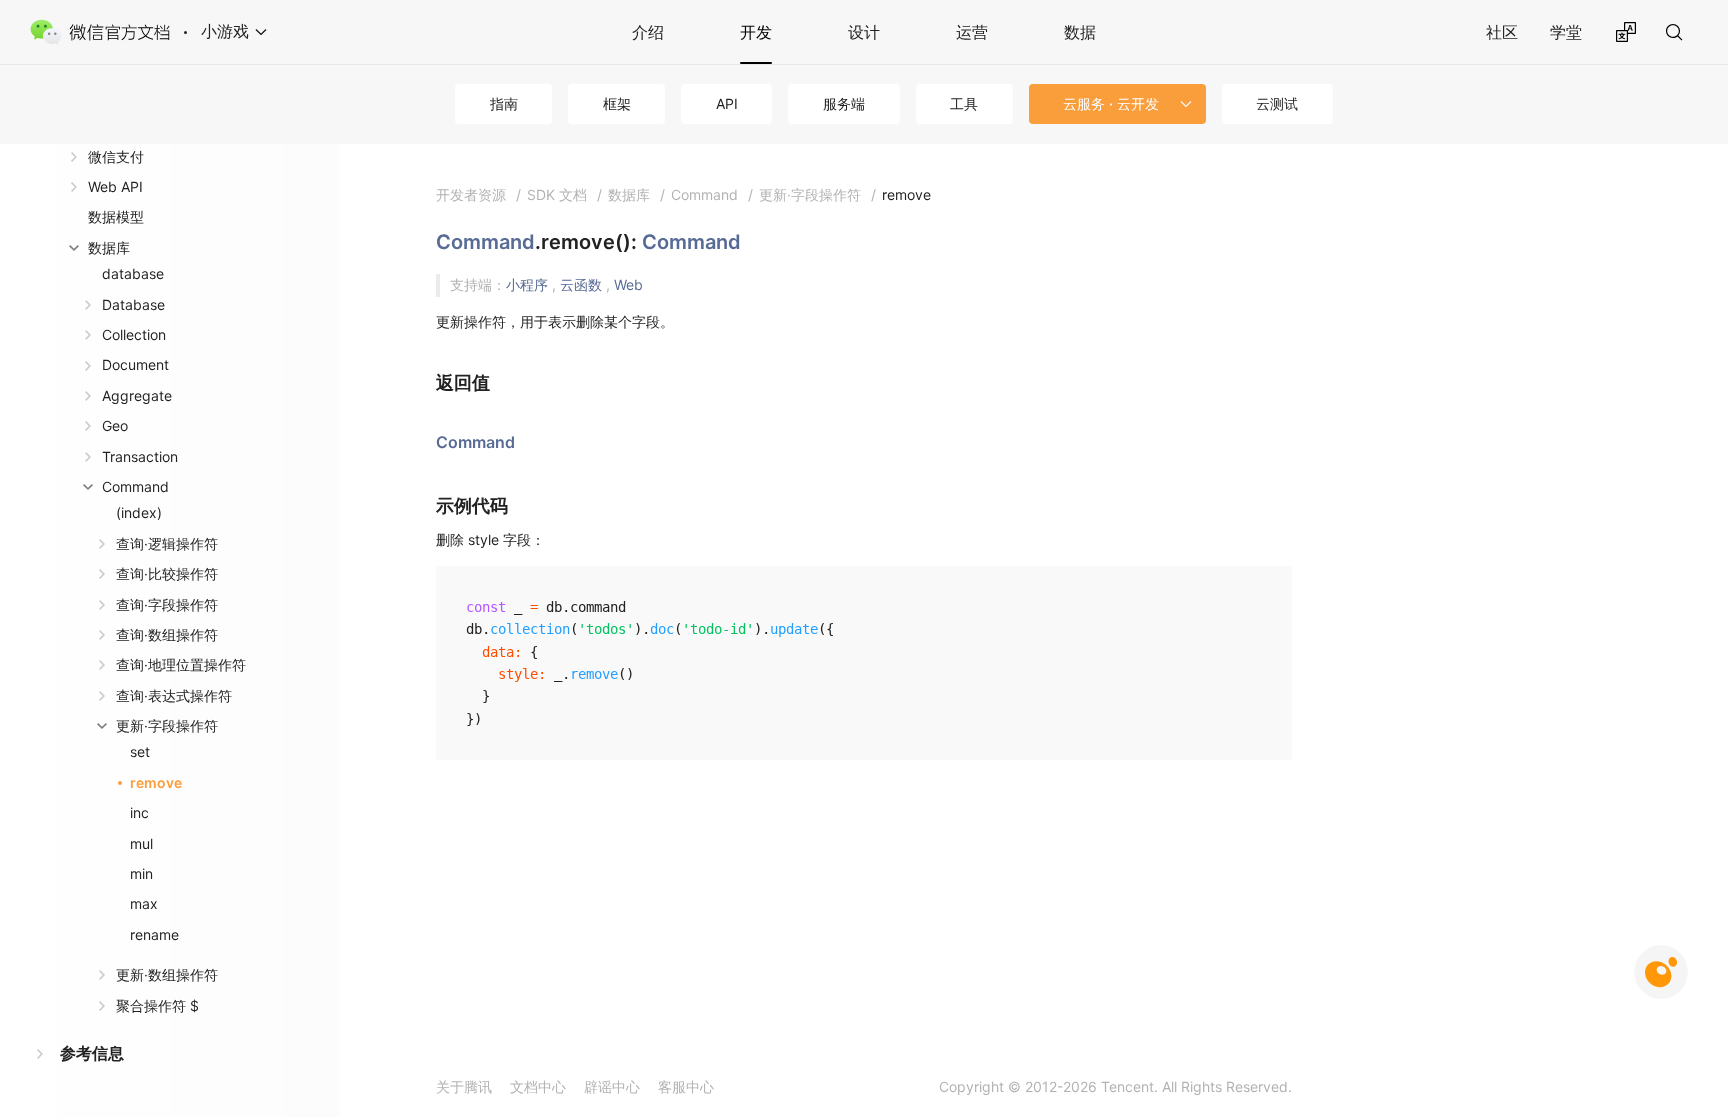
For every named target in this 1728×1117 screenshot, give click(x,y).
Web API (115, 186)
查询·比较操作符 (167, 573)
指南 (504, 103)
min (141, 873)
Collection (134, 334)
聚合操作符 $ (157, 1005)
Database (133, 304)
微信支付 (116, 156)
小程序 (529, 284)
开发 (756, 32)
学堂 (1566, 32)
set (140, 751)
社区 (1502, 32)
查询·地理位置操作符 (181, 664)
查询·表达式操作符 (174, 695)
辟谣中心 (612, 1086)
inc (139, 812)
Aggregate (137, 395)
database (133, 273)
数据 (1080, 32)
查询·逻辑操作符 (167, 543)
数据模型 (116, 216)
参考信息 (92, 1053)
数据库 (109, 247)
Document (135, 364)
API (727, 103)
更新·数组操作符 (167, 974)
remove (156, 782)
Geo (115, 425)
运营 (972, 32)
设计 (864, 32)
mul (141, 843)
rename (154, 934)
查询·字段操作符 (167, 604)
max (144, 903)
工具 (964, 103)
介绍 (648, 32)
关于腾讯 (464, 1086)
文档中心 (538, 1086)
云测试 (1277, 103)
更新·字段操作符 (167, 725)
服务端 (844, 103)
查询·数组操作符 (167, 634)
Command (135, 486)
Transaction (140, 456)
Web (628, 284)
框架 (617, 103)
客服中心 (686, 1086)
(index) (139, 512)
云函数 (583, 284)
